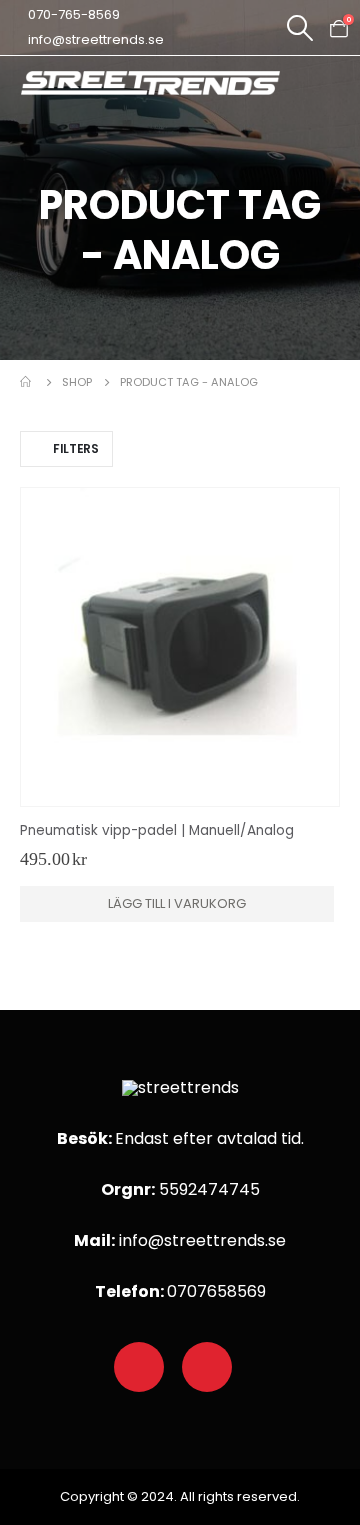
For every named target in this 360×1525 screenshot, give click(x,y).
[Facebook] (139, 1367)
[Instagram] (207, 1367)
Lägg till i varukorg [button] (177, 903)
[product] (180, 647)
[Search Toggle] (299, 28)
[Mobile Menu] (339, 93)
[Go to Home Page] (27, 382)
